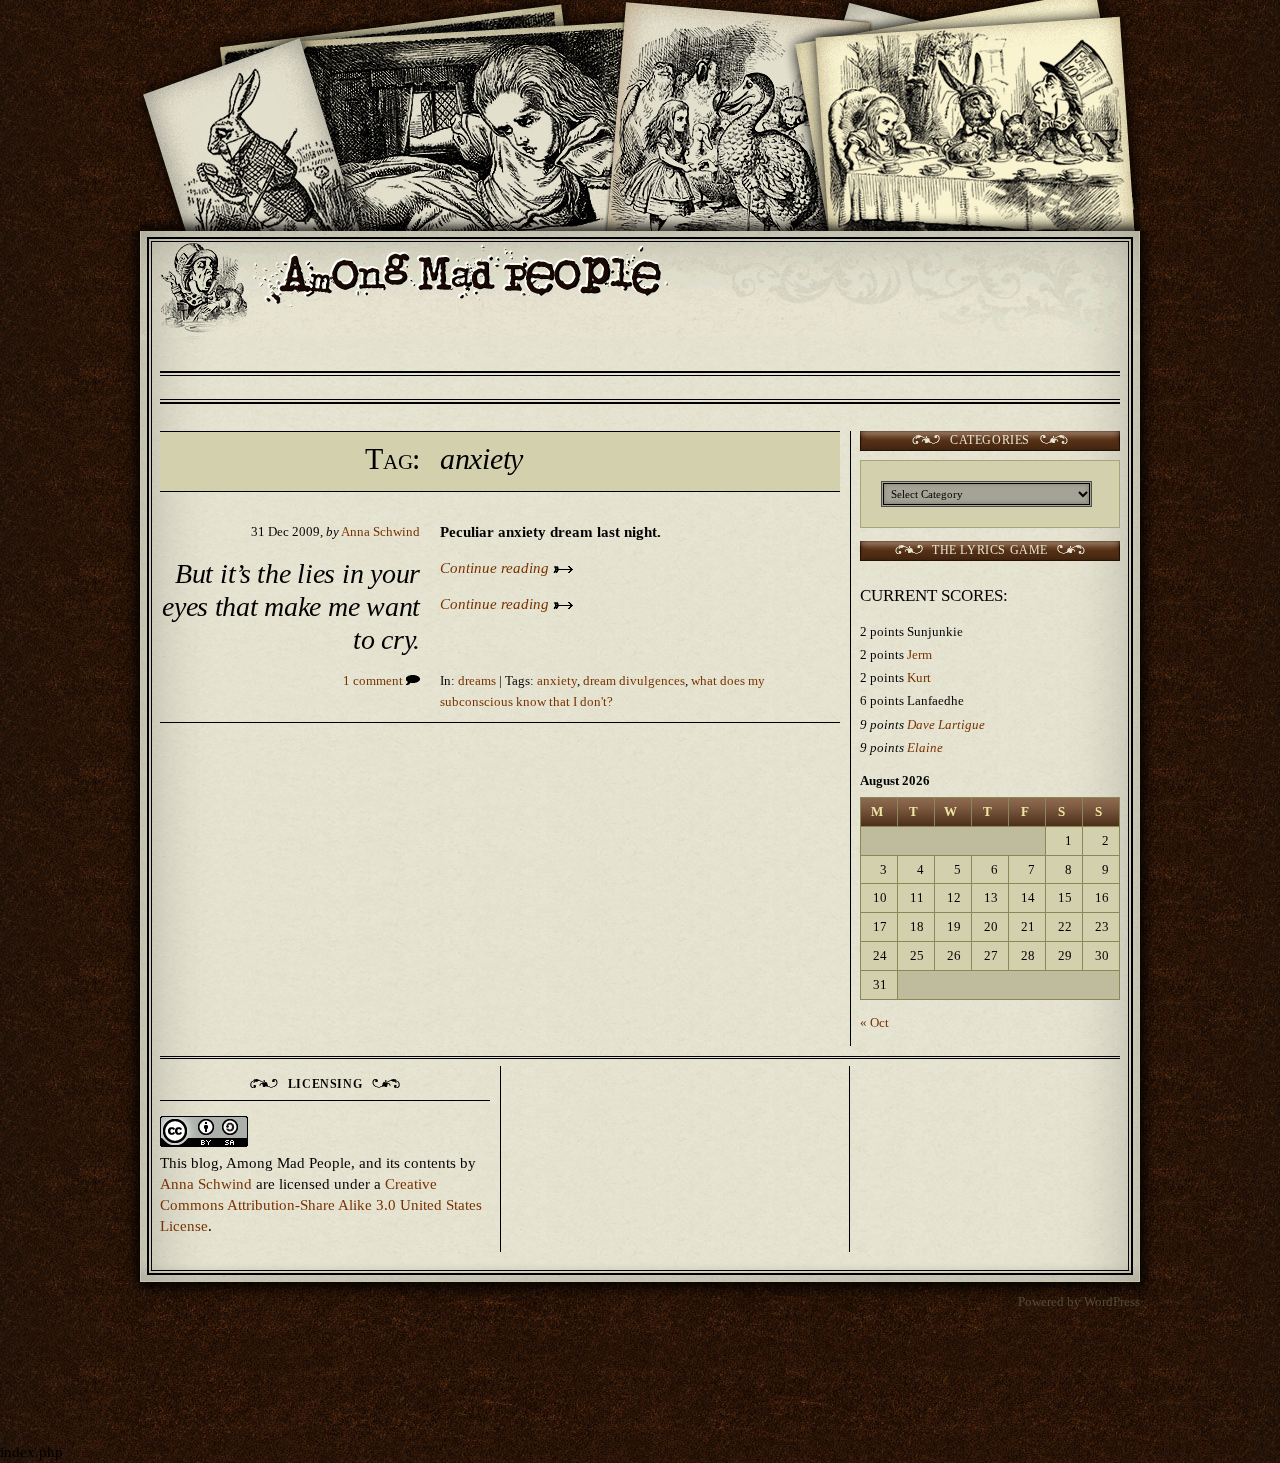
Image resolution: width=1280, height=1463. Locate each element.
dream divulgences (634, 681)
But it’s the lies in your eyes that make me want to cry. (291, 607)
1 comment (374, 681)
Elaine (925, 747)
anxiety (557, 681)
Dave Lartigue (946, 724)
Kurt (919, 677)
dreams (477, 681)
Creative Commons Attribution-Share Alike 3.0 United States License (321, 1205)
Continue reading (496, 568)
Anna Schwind (380, 532)
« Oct (874, 1022)
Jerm (919, 654)
